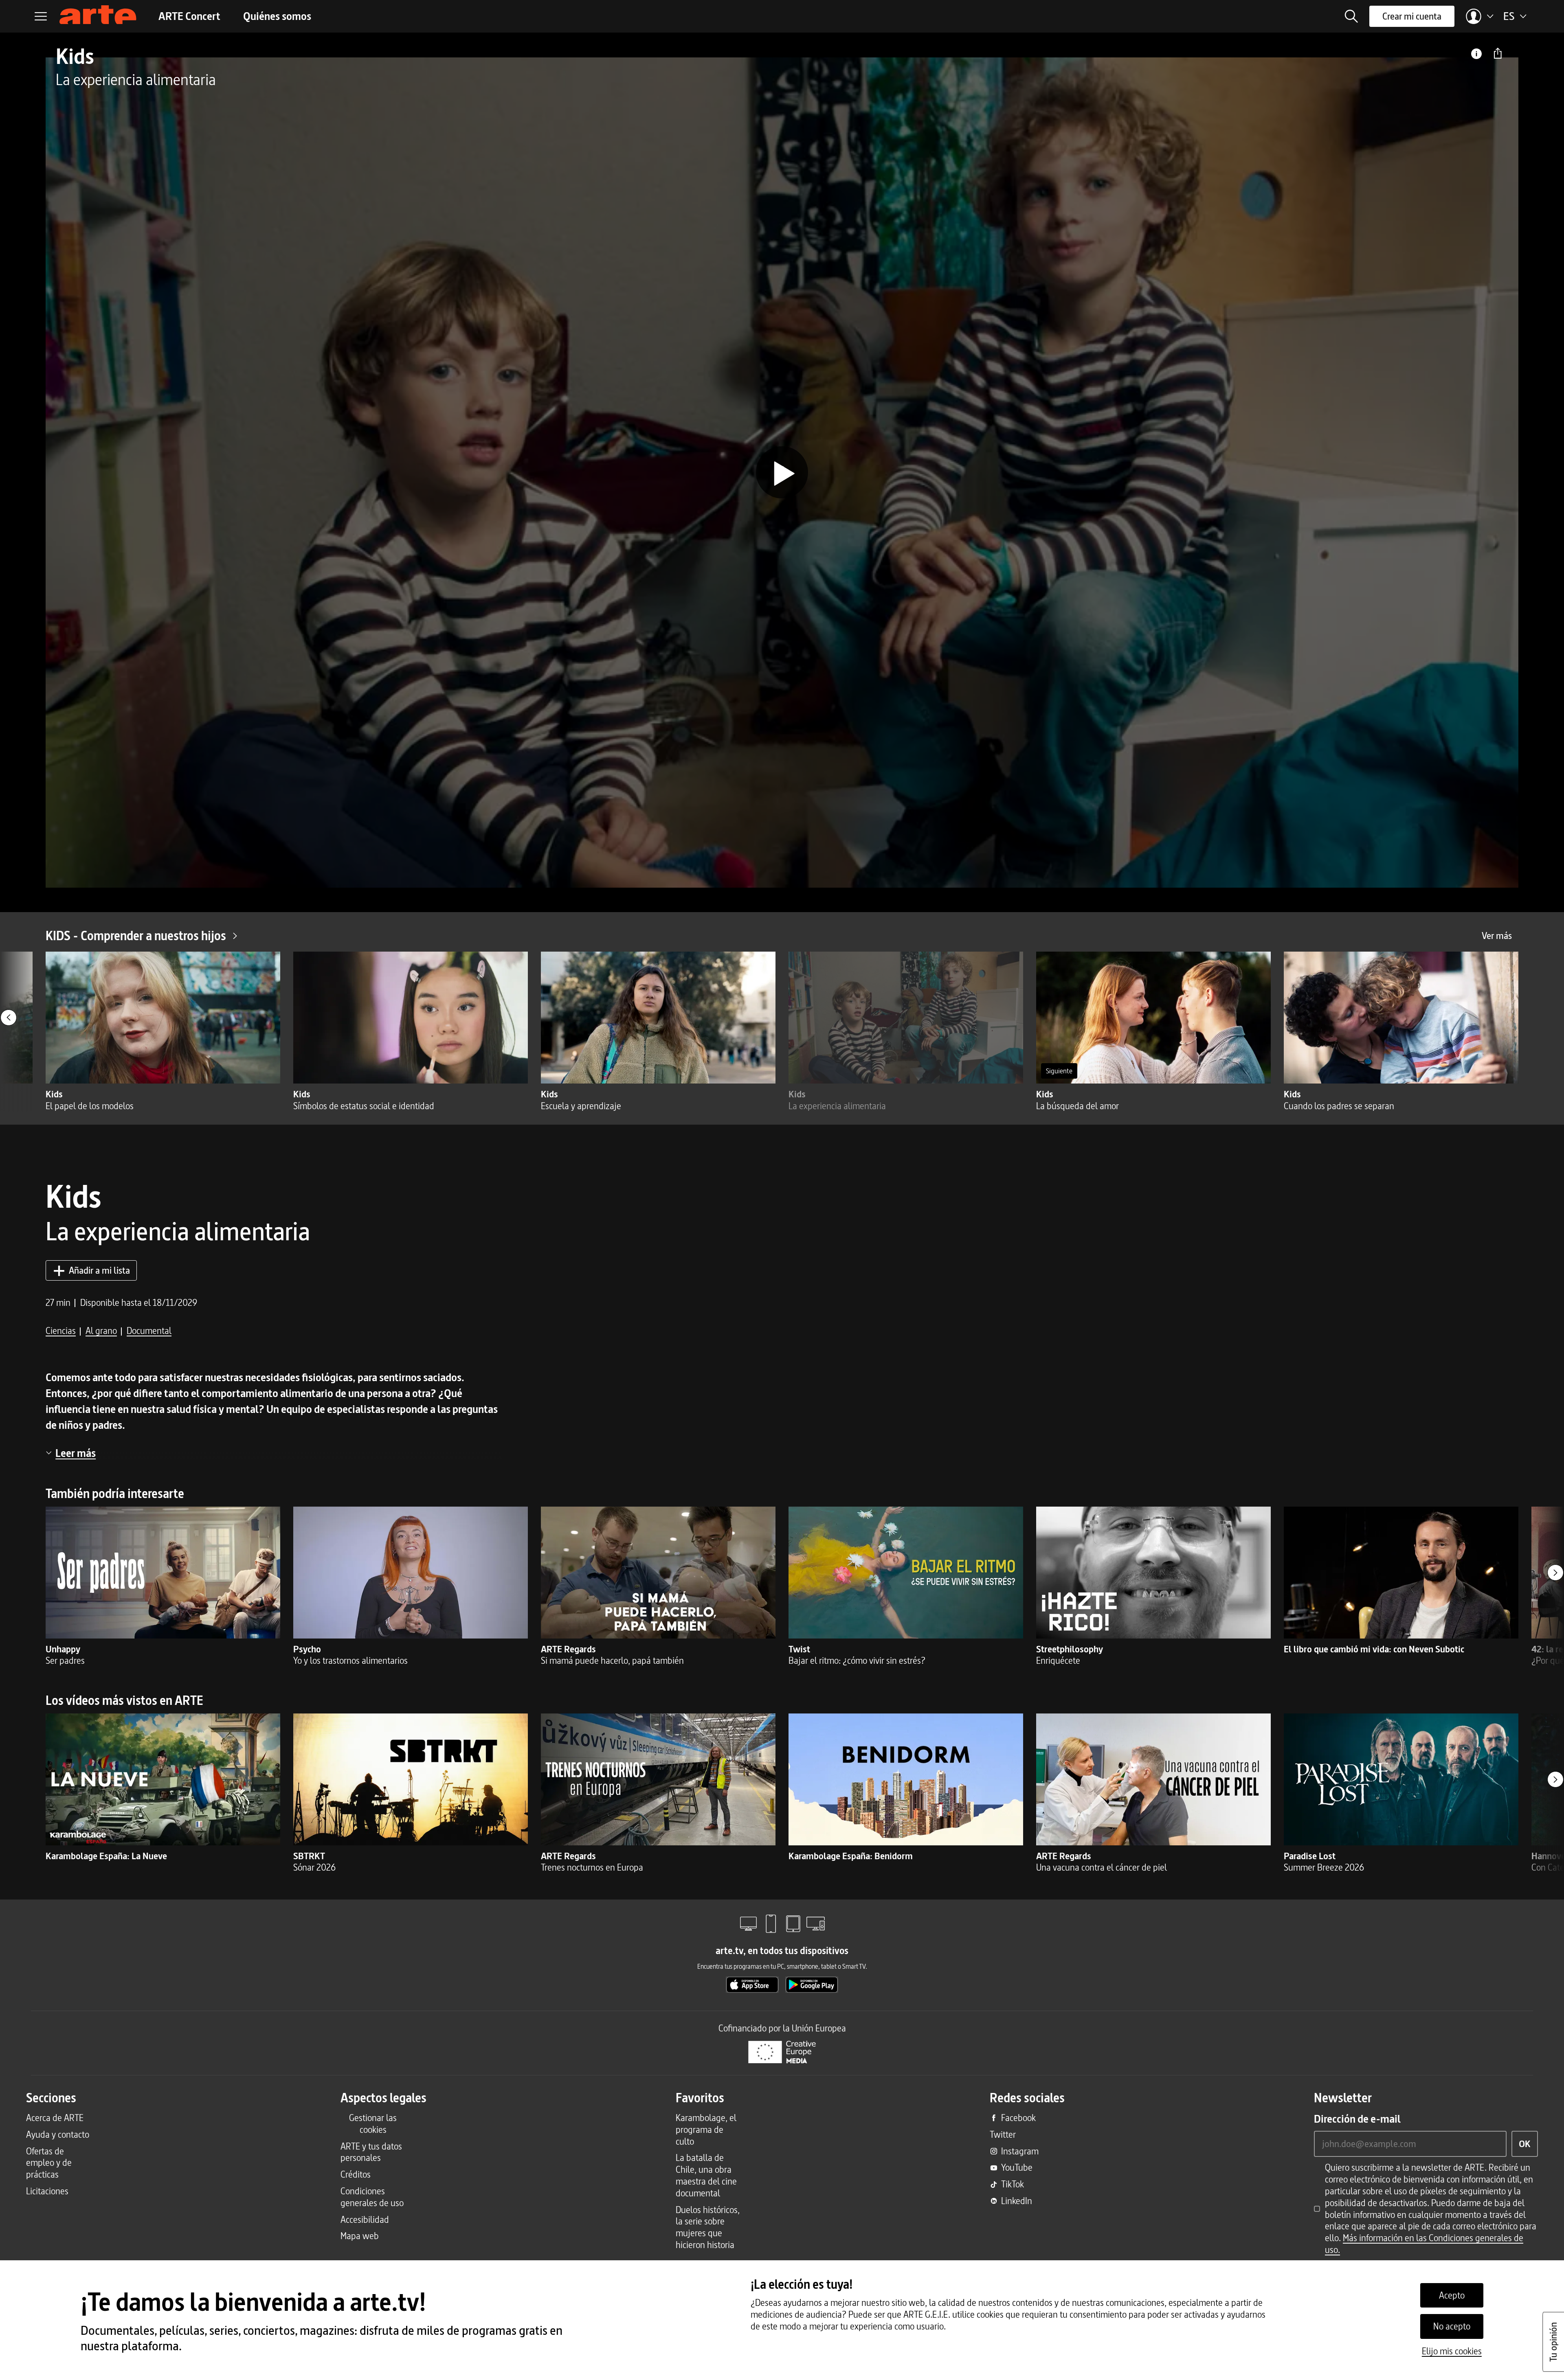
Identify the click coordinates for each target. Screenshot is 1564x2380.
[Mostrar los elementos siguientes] (1555, 1573)
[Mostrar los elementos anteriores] (9, 1018)
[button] (1351, 16)
